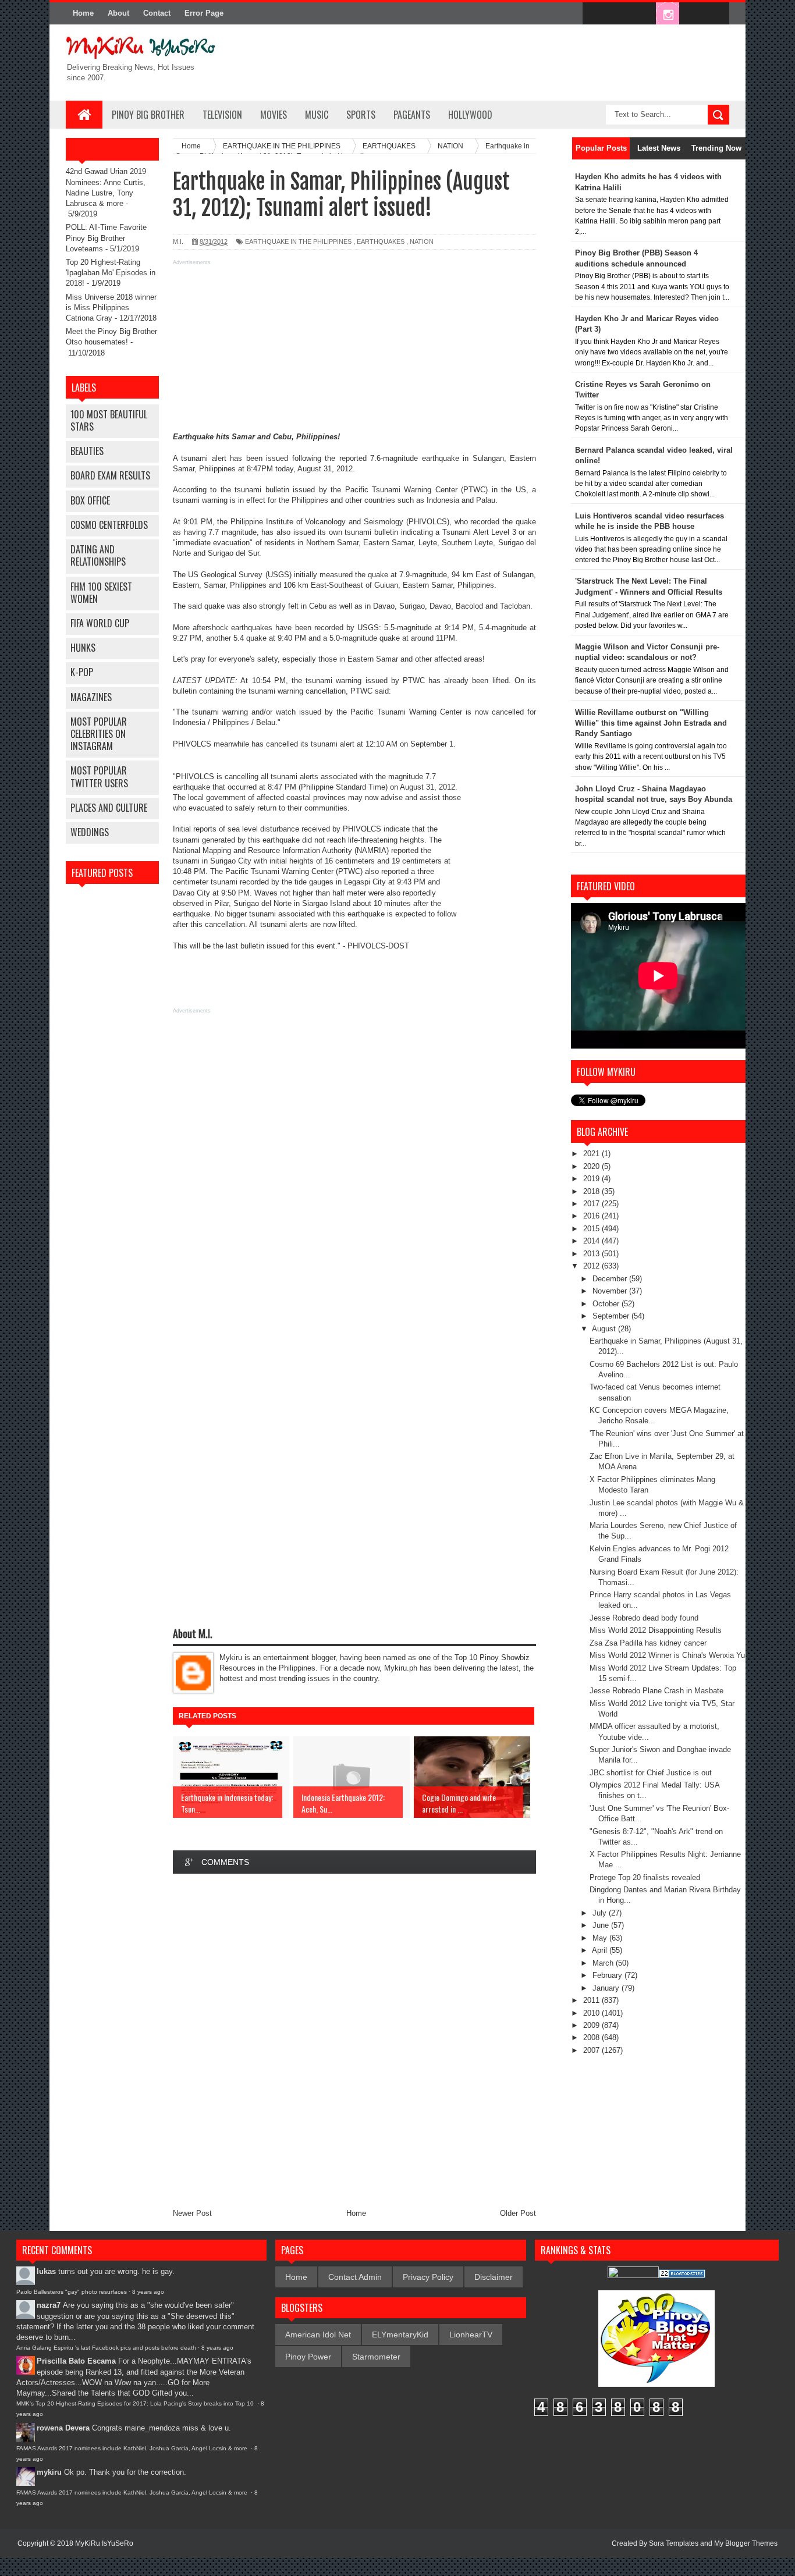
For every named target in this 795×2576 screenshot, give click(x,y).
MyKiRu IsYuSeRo (104, 2543)
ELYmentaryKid (400, 2335)
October (607, 1304)
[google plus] (716, 14)
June (602, 1925)
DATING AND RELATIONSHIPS (98, 555)
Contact (157, 13)
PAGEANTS (412, 115)
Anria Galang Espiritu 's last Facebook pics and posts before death (106, 2348)
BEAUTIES (87, 451)
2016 (592, 1216)
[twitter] (619, 14)
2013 (592, 1254)
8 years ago (148, 2292)
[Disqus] (354, 2038)
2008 (592, 2037)
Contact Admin (355, 2277)
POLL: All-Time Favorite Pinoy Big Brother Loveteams (106, 238)
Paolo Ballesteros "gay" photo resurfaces (72, 2292)
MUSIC (317, 115)
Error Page (204, 13)
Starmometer (376, 2357)
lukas (46, 2271)
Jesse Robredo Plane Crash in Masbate (656, 1691)
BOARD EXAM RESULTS (110, 475)
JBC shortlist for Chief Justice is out (651, 1773)
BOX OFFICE (90, 500)
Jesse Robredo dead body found (644, 1618)
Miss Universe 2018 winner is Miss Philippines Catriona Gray (111, 308)
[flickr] (643, 14)
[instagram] (668, 14)
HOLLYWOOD (470, 115)
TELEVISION (222, 115)
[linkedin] (692, 14)
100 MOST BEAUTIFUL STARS (109, 420)
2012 (592, 1266)
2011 (592, 2000)
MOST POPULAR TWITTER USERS (99, 777)
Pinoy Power (308, 2357)
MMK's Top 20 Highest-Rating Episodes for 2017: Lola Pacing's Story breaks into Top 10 (136, 2403)
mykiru (49, 2472)
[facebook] (594, 14)
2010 (592, 2013)
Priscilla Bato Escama (76, 2361)
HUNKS (83, 648)
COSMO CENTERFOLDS (109, 525)
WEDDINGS (90, 832)
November (611, 1291)
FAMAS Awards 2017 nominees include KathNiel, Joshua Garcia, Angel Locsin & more (133, 2448)
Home (83, 13)
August (605, 1329)
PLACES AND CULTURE (109, 808)
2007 (592, 2050)
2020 (592, 1166)
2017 (592, 1204)
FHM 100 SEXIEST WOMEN (101, 593)
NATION (422, 241)
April (601, 1950)
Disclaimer (494, 2277)
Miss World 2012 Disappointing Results (656, 1630)
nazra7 (49, 2305)
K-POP (82, 672)
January (607, 1988)
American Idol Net (318, 2335)
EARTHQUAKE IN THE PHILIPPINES (298, 241)
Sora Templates (674, 2543)
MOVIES (274, 115)
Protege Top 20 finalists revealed (645, 1877)
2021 (592, 1154)
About (118, 13)
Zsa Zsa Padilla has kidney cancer (648, 1643)
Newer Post (192, 2213)
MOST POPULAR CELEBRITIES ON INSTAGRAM (99, 734)
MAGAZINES (91, 697)
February (608, 1975)
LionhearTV (471, 2335)
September (612, 1316)
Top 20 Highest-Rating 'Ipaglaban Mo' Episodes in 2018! (111, 273)
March (604, 1963)
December (611, 1279)
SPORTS (361, 115)
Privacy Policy (428, 2277)
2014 (592, 1241)
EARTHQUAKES (381, 241)
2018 (592, 1191)
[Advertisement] (354, 350)
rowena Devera (63, 2428)
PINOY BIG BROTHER (148, 115)
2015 (592, 1229)
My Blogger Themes (746, 2543)
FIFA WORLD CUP (100, 623)
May (601, 1938)
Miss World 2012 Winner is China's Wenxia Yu (667, 1655)
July (601, 1913)
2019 (592, 1179)
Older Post (518, 2213)
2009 (592, 2025)
